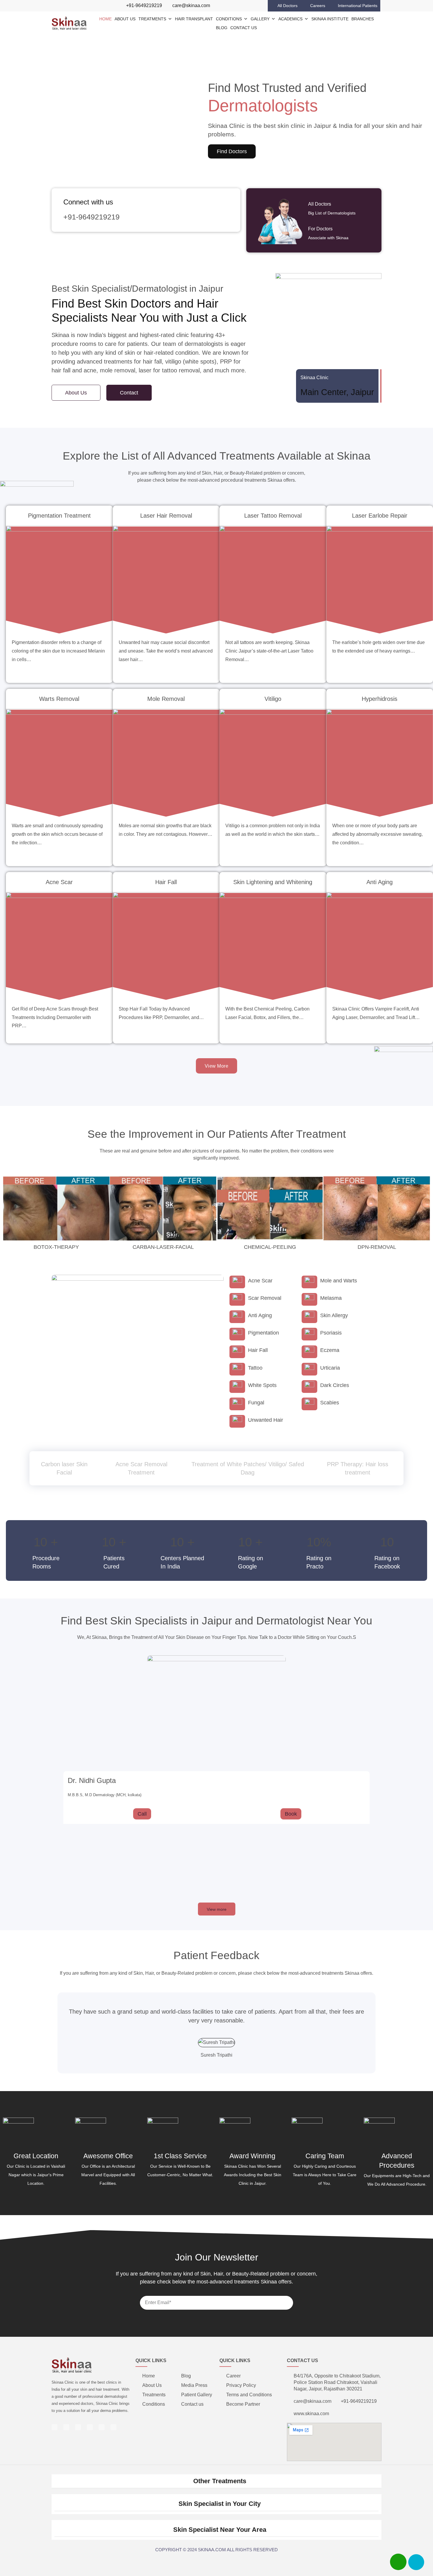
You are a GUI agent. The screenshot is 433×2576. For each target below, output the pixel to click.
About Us (125, 19)
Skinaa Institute (330, 19)
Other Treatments (220, 2481)
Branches (363, 19)
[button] (6, 119)
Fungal (256, 1403)
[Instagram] (72, 6)
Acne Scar (260, 1281)
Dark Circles (335, 1385)
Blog (222, 28)
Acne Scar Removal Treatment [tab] (141, 1468)
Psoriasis (331, 1333)
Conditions (229, 19)
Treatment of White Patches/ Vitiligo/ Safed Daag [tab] (248, 1468)
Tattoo (255, 1368)
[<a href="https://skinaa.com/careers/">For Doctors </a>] (366, 233)
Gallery (260, 19)
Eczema (330, 1350)
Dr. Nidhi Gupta (92, 1780)
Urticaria (330, 1368)
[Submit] (284, 2281)
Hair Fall (258, 1350)
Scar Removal (265, 1298)
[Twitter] (90, 6)
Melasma (331, 1298)
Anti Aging (260, 1315)
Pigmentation (263, 1333)
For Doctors (320, 229)
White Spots (262, 1385)
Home (105, 19)
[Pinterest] (81, 6)
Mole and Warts (339, 1281)
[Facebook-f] (54, 6)
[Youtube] (99, 6)
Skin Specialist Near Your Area (220, 2530)
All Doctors (320, 204)
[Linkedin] (63, 6)
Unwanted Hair (266, 1420)
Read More (59, 623)
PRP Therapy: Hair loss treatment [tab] (358, 1468)
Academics (290, 19)
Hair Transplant (194, 19)
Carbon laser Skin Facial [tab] (64, 1468)
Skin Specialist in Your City (220, 2504)
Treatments (152, 19)
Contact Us (244, 28)
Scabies (330, 1403)
